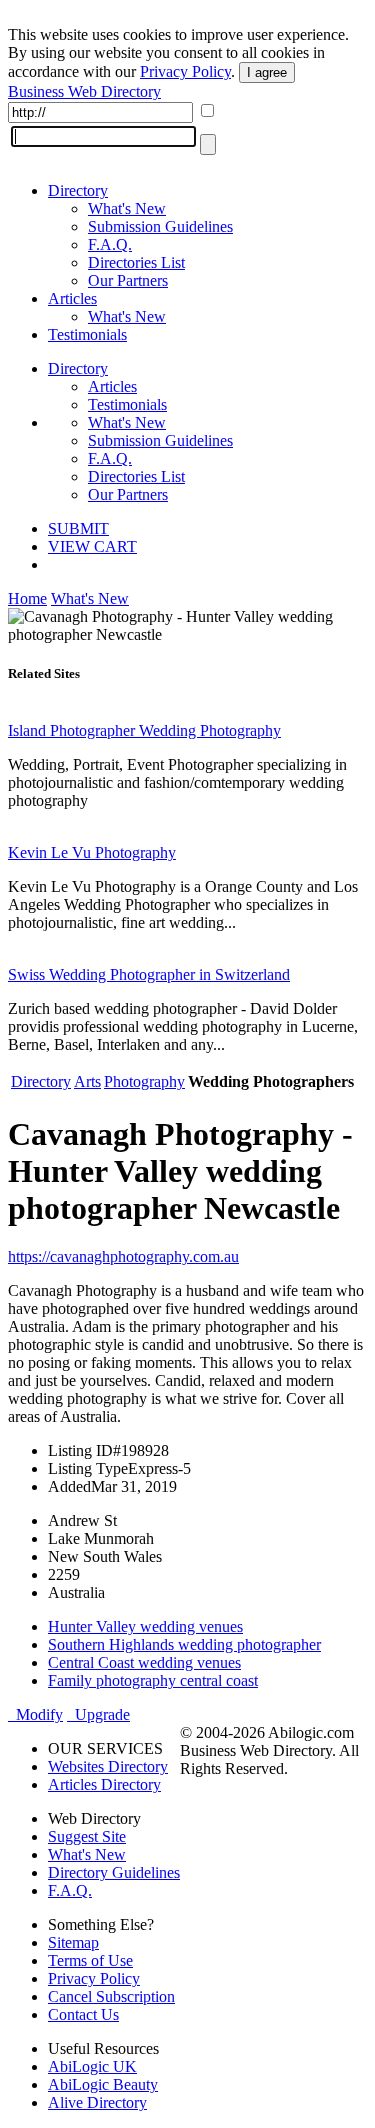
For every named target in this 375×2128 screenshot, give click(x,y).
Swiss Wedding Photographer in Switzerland (149, 974)
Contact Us (83, 2014)
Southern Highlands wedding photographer (184, 1644)
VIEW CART (92, 546)
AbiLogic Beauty (103, 2084)
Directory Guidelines (114, 1872)
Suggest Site (87, 1836)
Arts (87, 1081)
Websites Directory (108, 1766)
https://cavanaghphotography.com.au (123, 1256)
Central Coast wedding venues (144, 1662)
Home (27, 598)
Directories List (136, 262)
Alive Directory (97, 2102)
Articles (72, 298)
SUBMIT (78, 528)
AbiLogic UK (92, 2066)
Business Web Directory (84, 91)
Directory (78, 190)
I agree (267, 72)
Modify (35, 1714)
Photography (144, 1081)
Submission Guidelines (160, 226)
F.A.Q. (110, 244)
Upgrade (98, 1714)
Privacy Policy (185, 71)
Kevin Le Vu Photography (92, 852)
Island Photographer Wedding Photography (144, 730)
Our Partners (128, 280)
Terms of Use (90, 1960)
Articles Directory (104, 1784)
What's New (127, 208)
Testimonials (87, 334)
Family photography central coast (153, 1680)
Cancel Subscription (111, 1996)
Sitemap (73, 1942)
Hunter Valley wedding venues (145, 1626)
